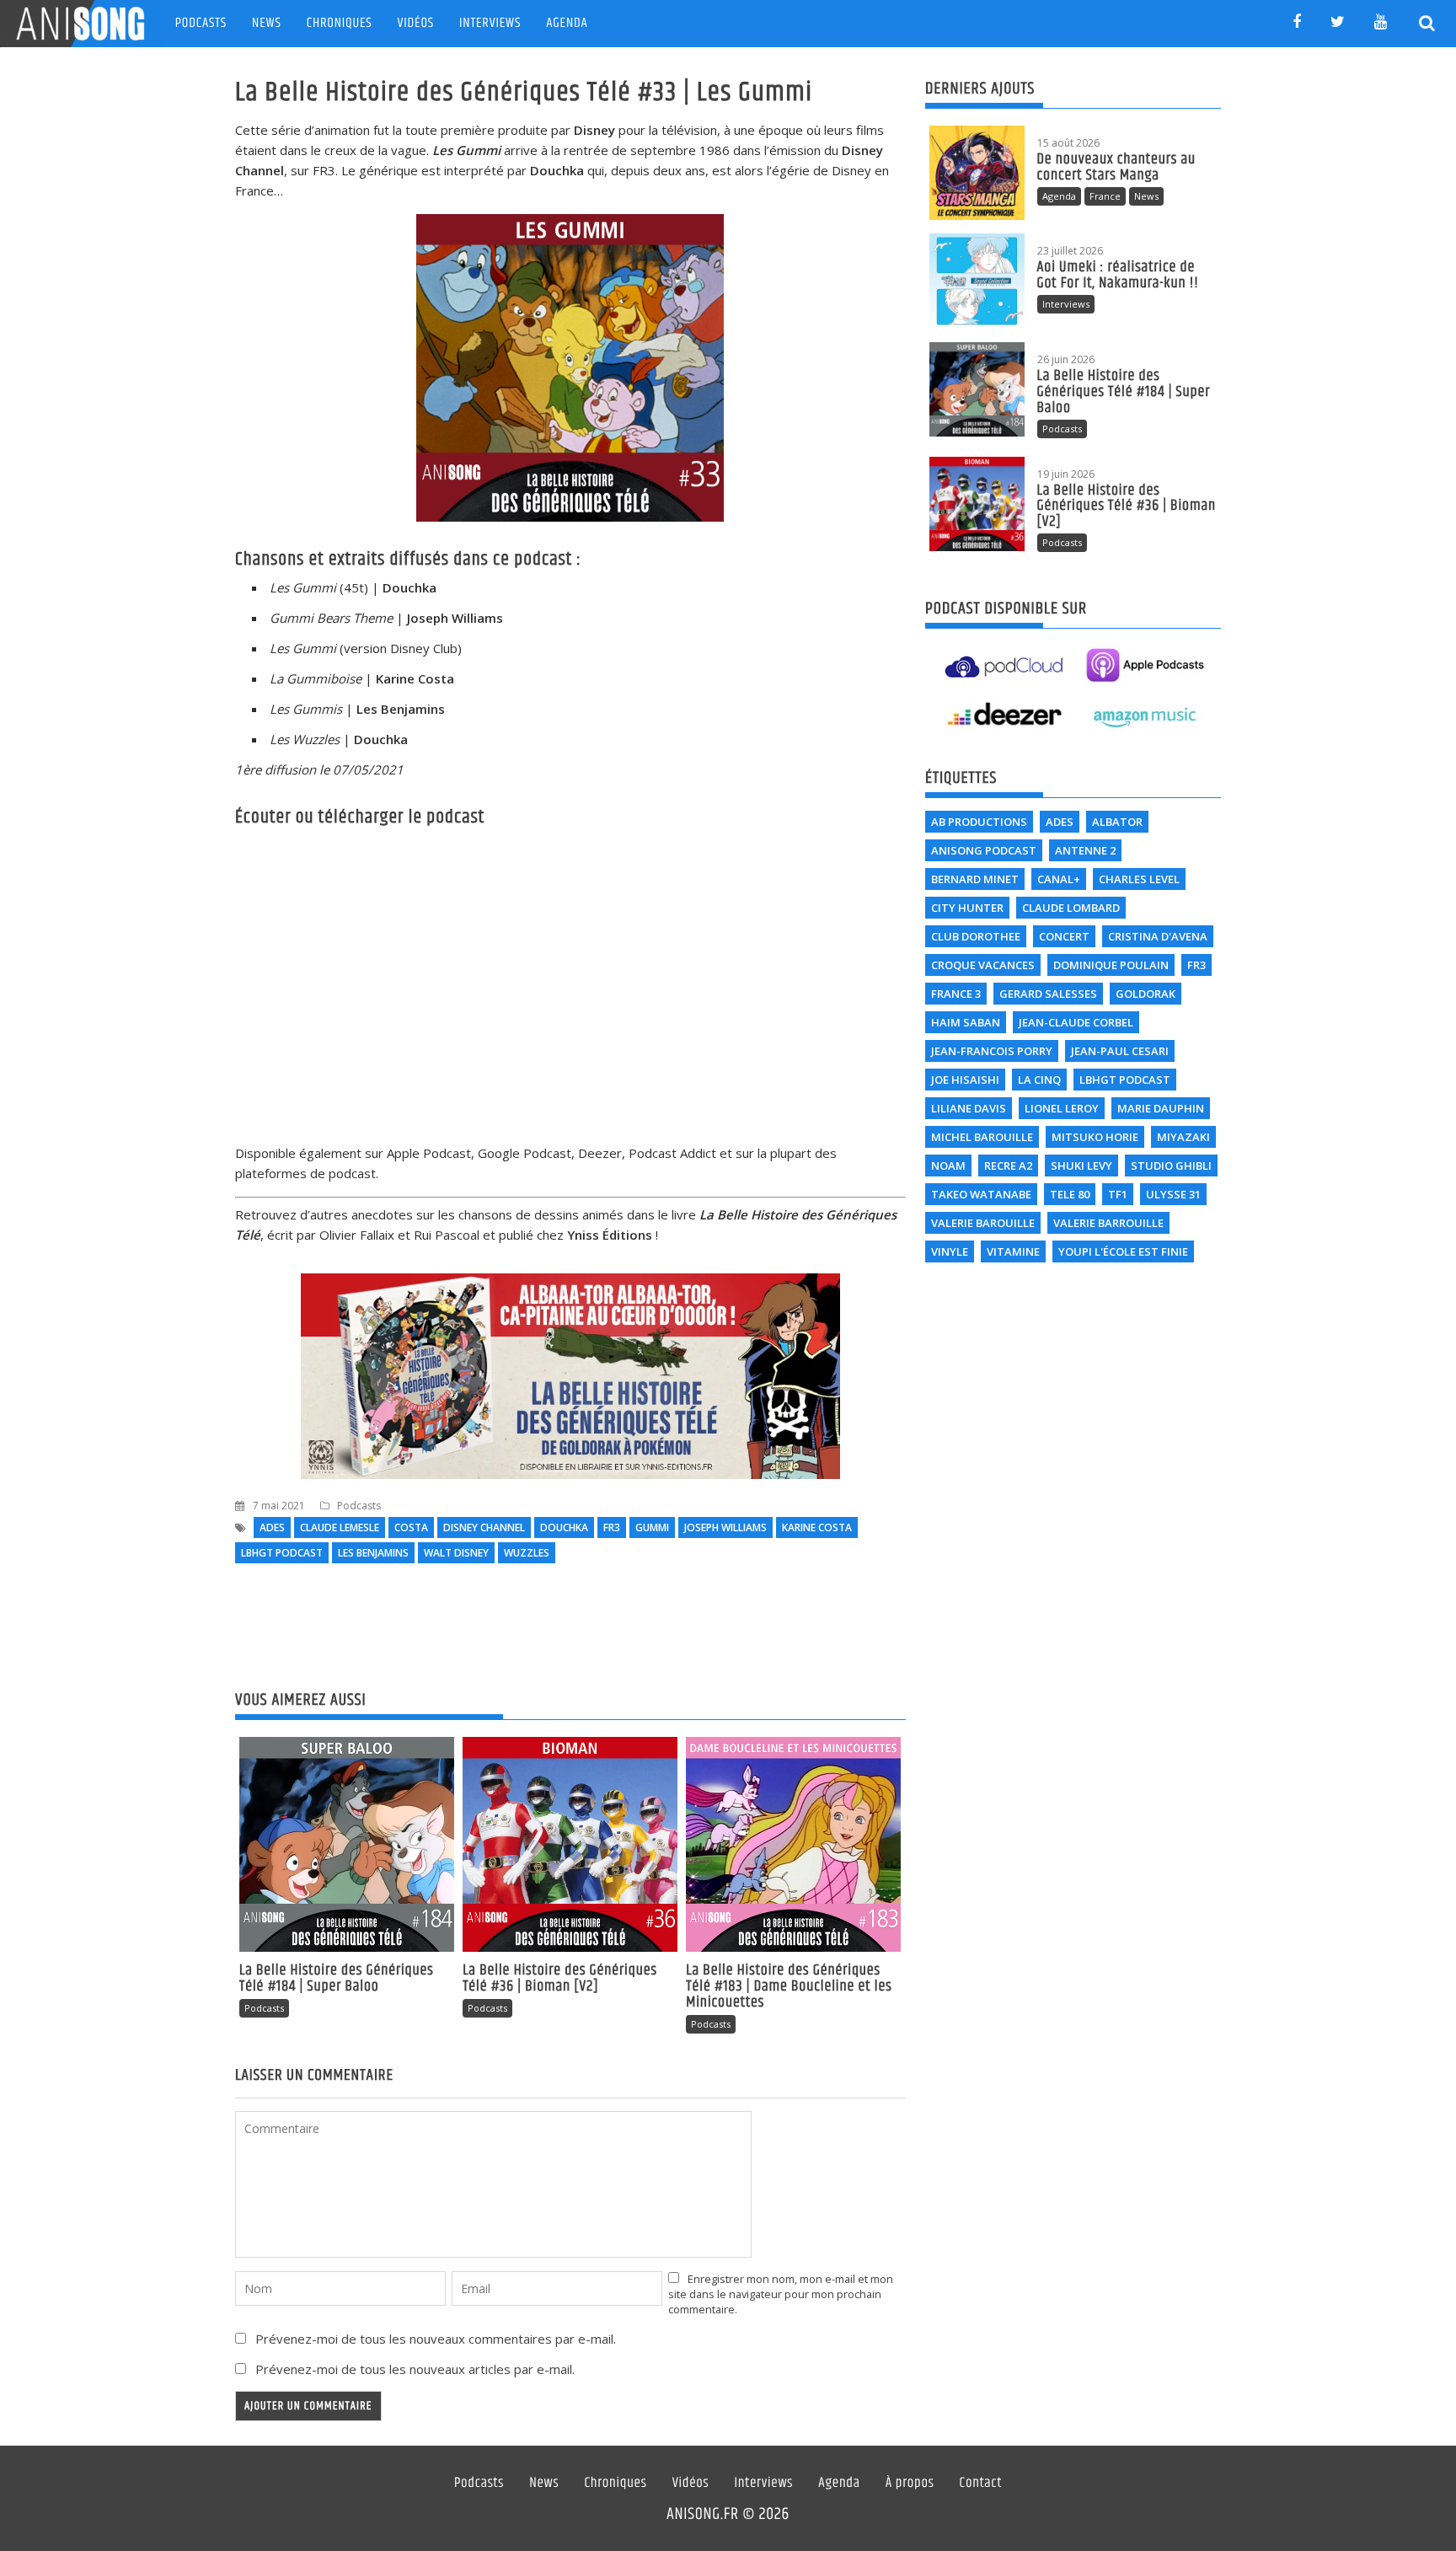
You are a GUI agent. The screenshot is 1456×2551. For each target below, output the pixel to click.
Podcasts (201, 23)
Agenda (567, 23)
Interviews (490, 23)
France (1105, 196)
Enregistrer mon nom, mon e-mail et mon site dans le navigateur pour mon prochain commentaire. (781, 2294)
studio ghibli (1171, 1166)
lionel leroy (1062, 1108)
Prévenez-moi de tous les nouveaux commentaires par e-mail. (436, 2339)
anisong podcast (984, 850)
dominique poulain (1111, 965)
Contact (981, 2484)
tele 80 (1070, 1194)
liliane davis (969, 1108)
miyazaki (1183, 1137)
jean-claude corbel (1076, 1022)
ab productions (979, 822)
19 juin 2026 (1066, 474)
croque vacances (983, 965)
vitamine (1013, 1251)
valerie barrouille (1108, 1223)
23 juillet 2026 (1070, 251)
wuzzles (527, 1553)
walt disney (456, 1553)
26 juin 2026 (1066, 359)
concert (1064, 936)
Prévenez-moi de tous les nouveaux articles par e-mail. (415, 2369)
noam (948, 1166)
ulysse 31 (1173, 1194)
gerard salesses (1048, 994)
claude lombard (1071, 908)
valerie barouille (983, 1223)
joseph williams (725, 1527)
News (267, 23)
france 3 (956, 994)
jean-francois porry (992, 1051)
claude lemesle (340, 1527)
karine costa (817, 1527)
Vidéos (416, 23)
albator (1117, 822)
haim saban (966, 1022)
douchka (564, 1527)
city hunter (967, 908)
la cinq (1039, 1080)
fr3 (612, 1527)
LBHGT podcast (282, 1553)
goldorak (1146, 994)
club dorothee (976, 936)
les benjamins (373, 1553)
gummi (652, 1527)
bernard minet (975, 879)
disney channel (484, 1527)
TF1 (1118, 1194)
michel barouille (982, 1137)
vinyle (950, 1251)
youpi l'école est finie (1123, 1251)
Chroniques (340, 23)
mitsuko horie (1095, 1137)
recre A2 (1008, 1166)
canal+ (1059, 879)
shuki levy (1081, 1166)
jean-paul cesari (1120, 1051)
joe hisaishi (965, 1080)
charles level (1139, 879)
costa (411, 1527)
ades (272, 1527)
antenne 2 (1085, 850)
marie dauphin (1161, 1108)
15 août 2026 (1068, 143)
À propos (910, 2484)
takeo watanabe (981, 1194)
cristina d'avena (1158, 936)
